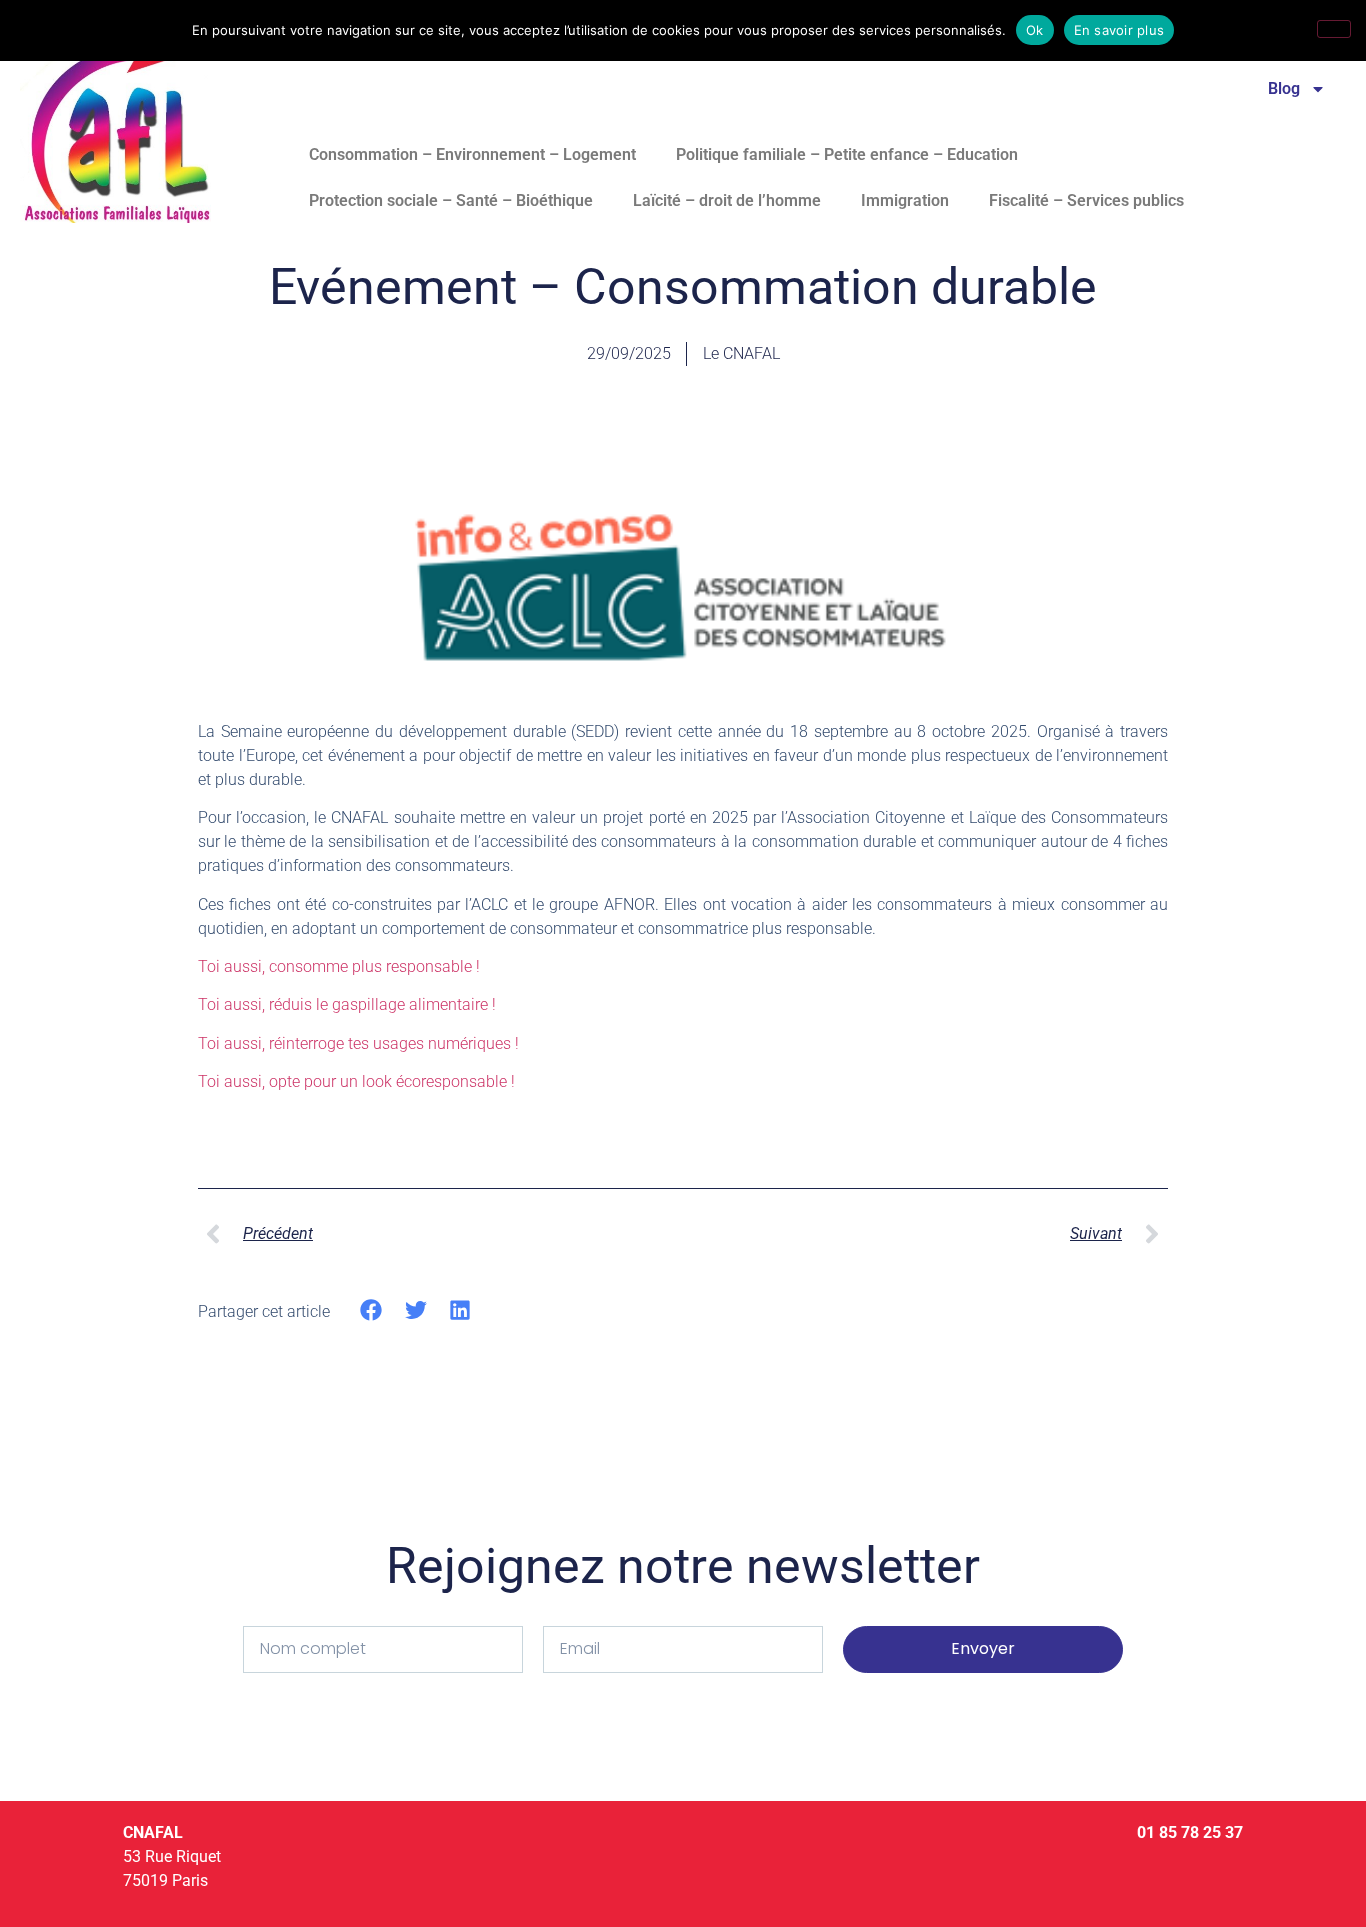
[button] (371, 1310)
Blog (1284, 88)
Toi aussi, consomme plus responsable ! (339, 966)
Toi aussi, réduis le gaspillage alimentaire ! (347, 1004)
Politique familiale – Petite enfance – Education (847, 154)
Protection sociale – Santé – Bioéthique (451, 200)
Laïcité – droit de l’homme (727, 200)
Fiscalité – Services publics (1086, 200)
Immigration (905, 200)
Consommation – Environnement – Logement (472, 154)
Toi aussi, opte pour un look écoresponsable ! (356, 1081)
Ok (1035, 30)
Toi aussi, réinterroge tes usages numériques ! (358, 1043)
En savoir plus (1119, 30)
